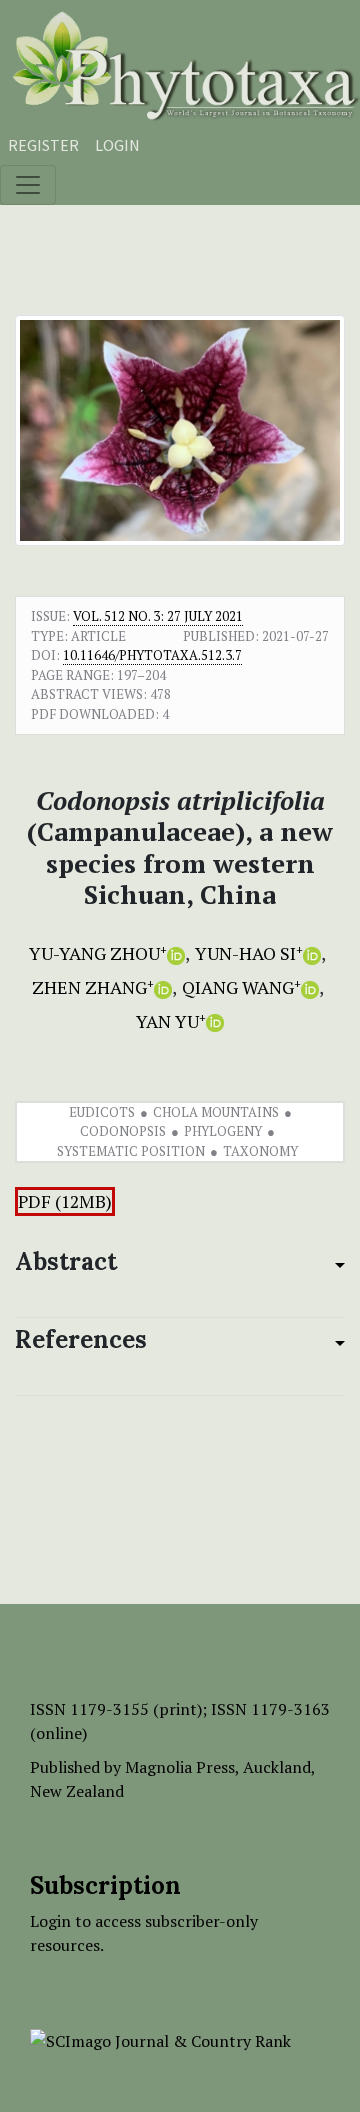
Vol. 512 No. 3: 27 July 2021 (158, 616)
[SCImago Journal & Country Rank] (160, 2039)
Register (43, 145)
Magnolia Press (180, 1767)
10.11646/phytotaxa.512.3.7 (152, 655)
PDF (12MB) (65, 1201)
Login (117, 145)
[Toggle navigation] (28, 185)
